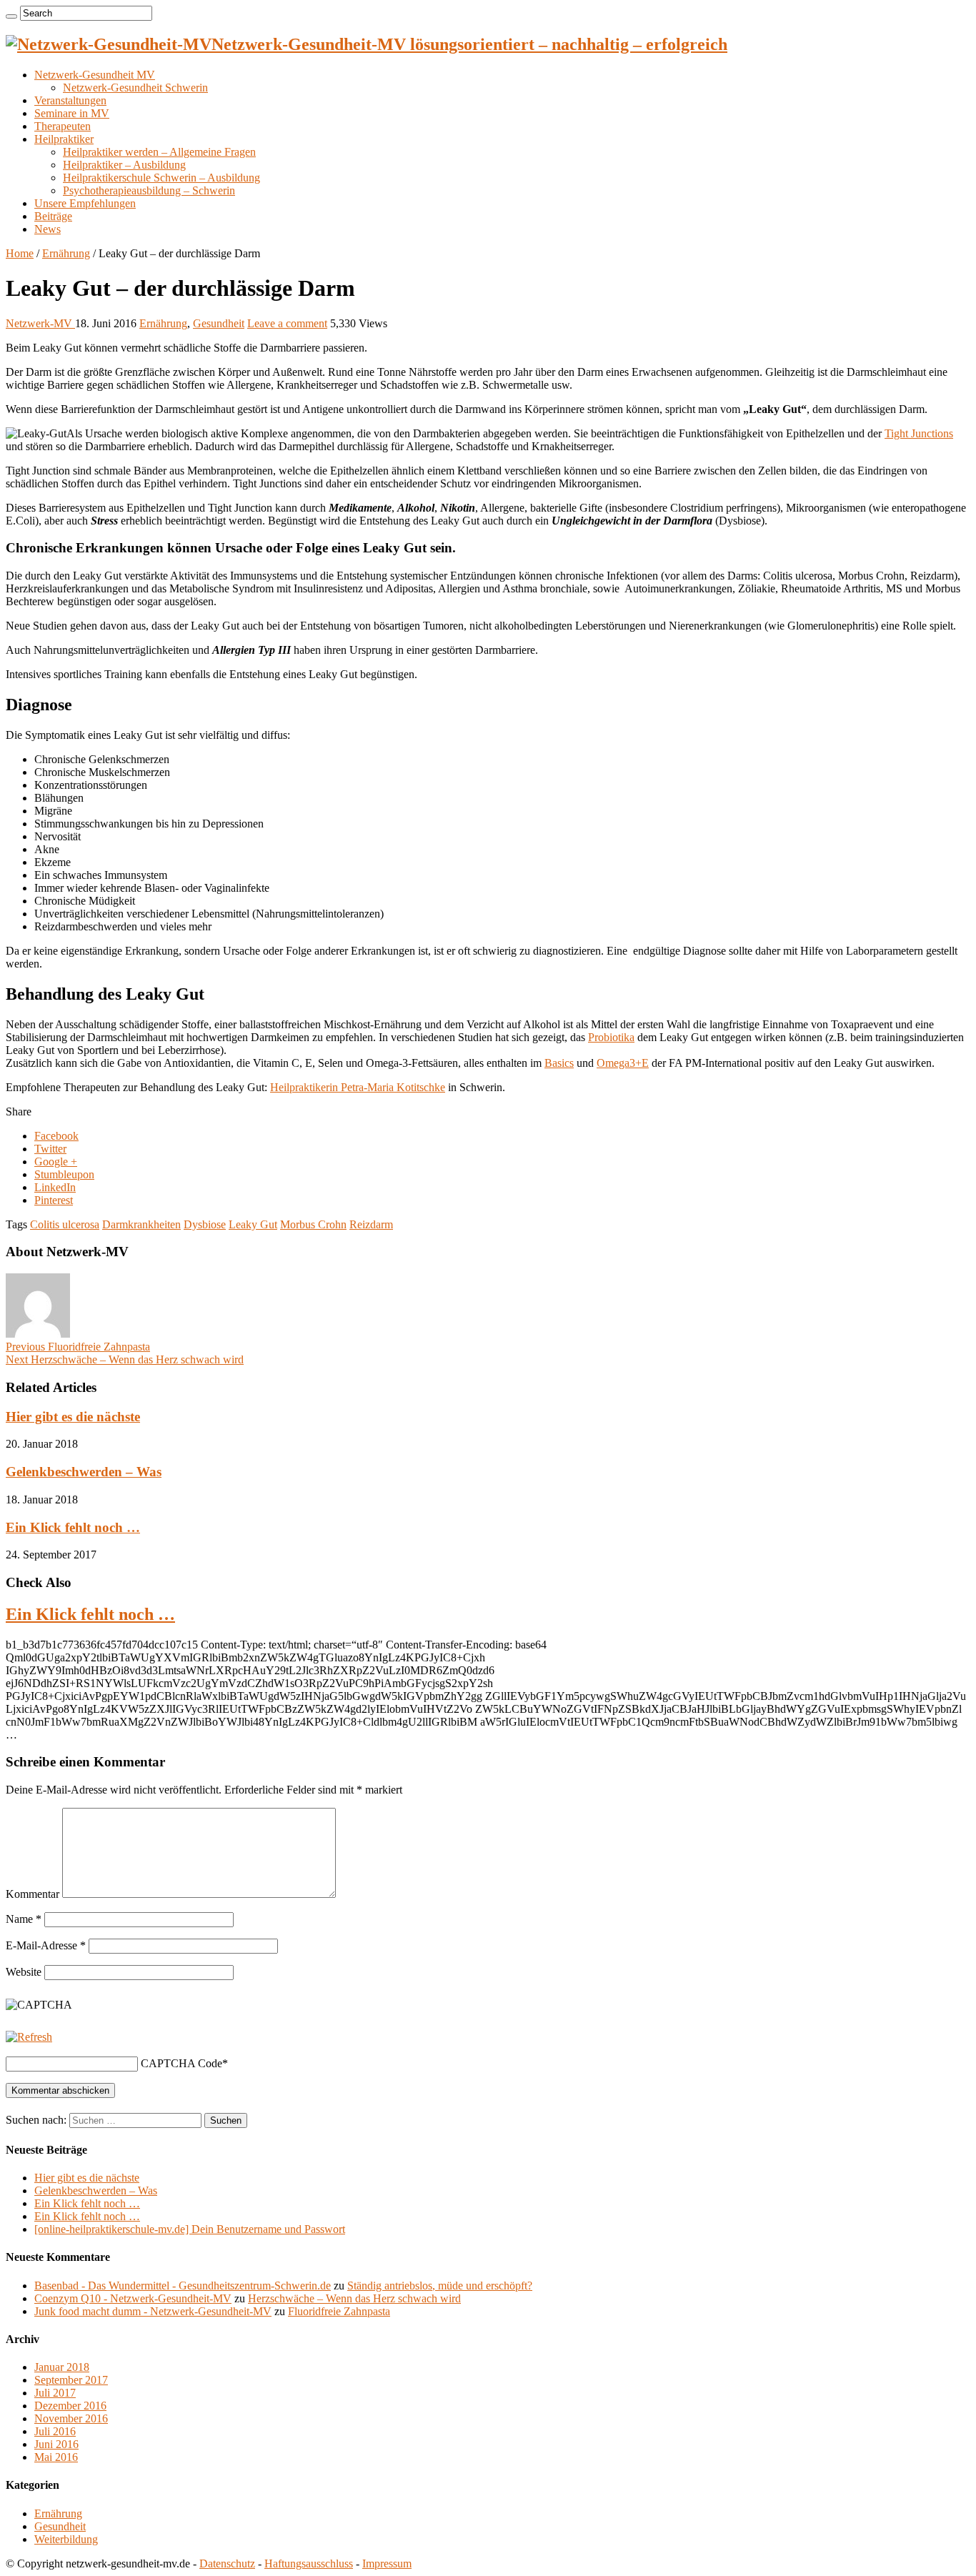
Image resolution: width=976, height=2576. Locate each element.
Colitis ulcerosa (65, 1224)
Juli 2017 (55, 2393)
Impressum (387, 2563)
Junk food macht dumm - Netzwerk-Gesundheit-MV (153, 2311)
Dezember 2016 (70, 2406)
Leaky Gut (253, 1224)
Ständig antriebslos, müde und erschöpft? (440, 2286)
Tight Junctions (919, 433)
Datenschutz (227, 2563)
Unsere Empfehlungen (85, 203)
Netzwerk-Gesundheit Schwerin (135, 88)
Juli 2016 (55, 2431)
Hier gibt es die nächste (73, 1417)
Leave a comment (287, 323)
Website (24, 1972)
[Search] (11, 16)
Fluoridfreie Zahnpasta (78, 1347)
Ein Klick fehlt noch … (73, 1527)
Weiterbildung (66, 2539)
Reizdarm (371, 1224)
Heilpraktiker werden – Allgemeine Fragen (159, 152)
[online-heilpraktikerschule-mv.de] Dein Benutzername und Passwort (190, 2229)
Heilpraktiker (64, 139)
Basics (559, 1063)
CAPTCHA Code (181, 2063)
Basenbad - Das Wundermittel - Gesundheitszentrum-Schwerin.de (183, 2286)
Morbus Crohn (313, 1224)
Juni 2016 (56, 2444)
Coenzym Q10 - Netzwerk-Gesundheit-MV (133, 2298)
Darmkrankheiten (141, 1224)
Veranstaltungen (70, 100)
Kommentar (33, 1894)
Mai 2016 (56, 2457)
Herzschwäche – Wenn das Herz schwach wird (125, 1359)
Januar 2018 (62, 2367)
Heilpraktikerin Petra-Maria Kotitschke (358, 1087)
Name (24, 1919)
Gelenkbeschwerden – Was (84, 1472)
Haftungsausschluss (309, 2563)
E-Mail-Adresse (46, 1945)
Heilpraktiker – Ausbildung (124, 165)
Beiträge (53, 216)
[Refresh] (29, 2037)
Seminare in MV (72, 113)
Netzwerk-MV (40, 323)
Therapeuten (63, 126)
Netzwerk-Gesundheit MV (95, 75)
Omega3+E (623, 1063)
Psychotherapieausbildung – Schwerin (149, 190)
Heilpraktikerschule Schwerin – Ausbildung (161, 178)
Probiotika (611, 1037)
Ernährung (66, 253)
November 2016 (71, 2418)
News (48, 229)
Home (20, 253)
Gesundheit (219, 323)
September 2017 (71, 2380)
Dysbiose (205, 1224)
